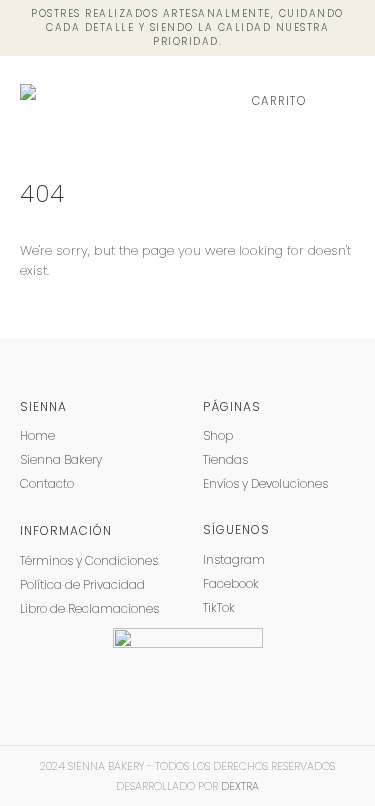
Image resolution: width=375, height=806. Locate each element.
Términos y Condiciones (89, 560)
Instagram (234, 559)
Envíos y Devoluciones (265, 483)
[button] (340, 101)
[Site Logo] (97, 101)
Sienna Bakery (61, 459)
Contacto (47, 483)
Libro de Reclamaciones (89, 608)
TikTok (219, 607)
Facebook (231, 583)
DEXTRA (240, 786)
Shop (218, 435)
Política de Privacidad (82, 584)
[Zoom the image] (188, 637)
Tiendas (225, 459)
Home (37, 435)
